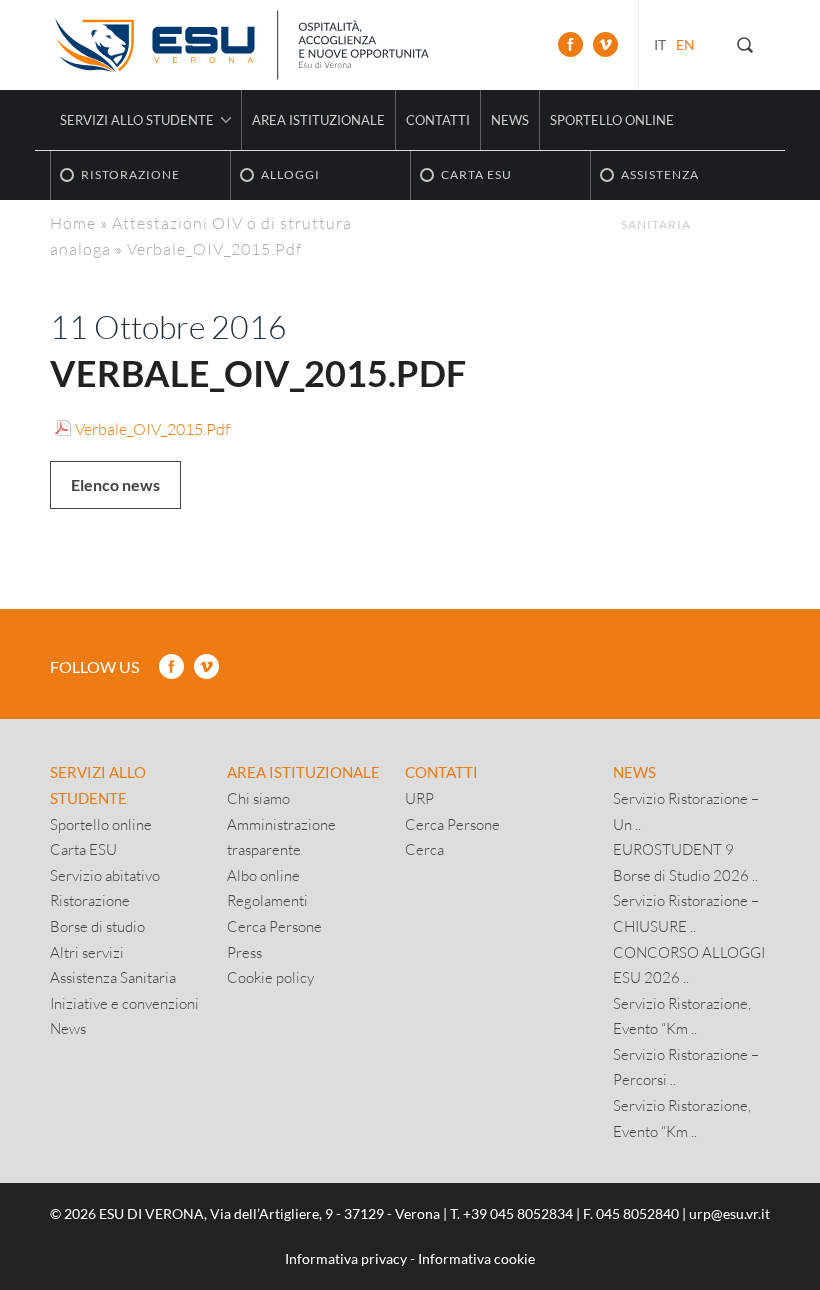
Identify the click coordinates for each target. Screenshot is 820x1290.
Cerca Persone (274, 926)
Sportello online (612, 120)
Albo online (263, 875)
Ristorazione (90, 900)
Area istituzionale (318, 120)
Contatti (438, 120)
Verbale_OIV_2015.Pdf (152, 428)
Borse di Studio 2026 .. (685, 875)
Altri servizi (87, 952)
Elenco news (115, 484)
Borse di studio (97, 926)
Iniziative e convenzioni (124, 1003)
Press (244, 952)
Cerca (424, 849)
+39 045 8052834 (518, 1213)
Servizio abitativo (105, 875)
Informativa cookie (476, 1258)
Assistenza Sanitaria (113, 977)
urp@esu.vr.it (729, 1213)
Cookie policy (270, 977)
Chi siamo (258, 798)
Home (73, 222)
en (685, 44)
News (510, 120)
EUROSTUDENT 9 (673, 849)
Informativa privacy (346, 1258)
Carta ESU (83, 849)
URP (419, 798)
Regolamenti (267, 900)
